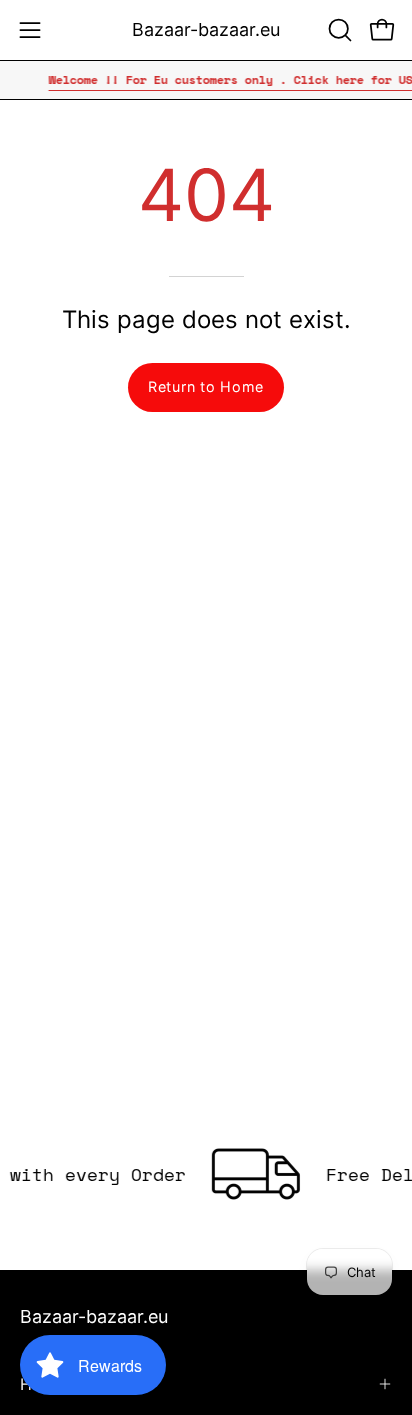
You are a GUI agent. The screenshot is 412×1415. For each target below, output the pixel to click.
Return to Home (206, 386)
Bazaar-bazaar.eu (206, 29)
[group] (206, 80)
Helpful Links (69, 1384)
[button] (338, 30)
